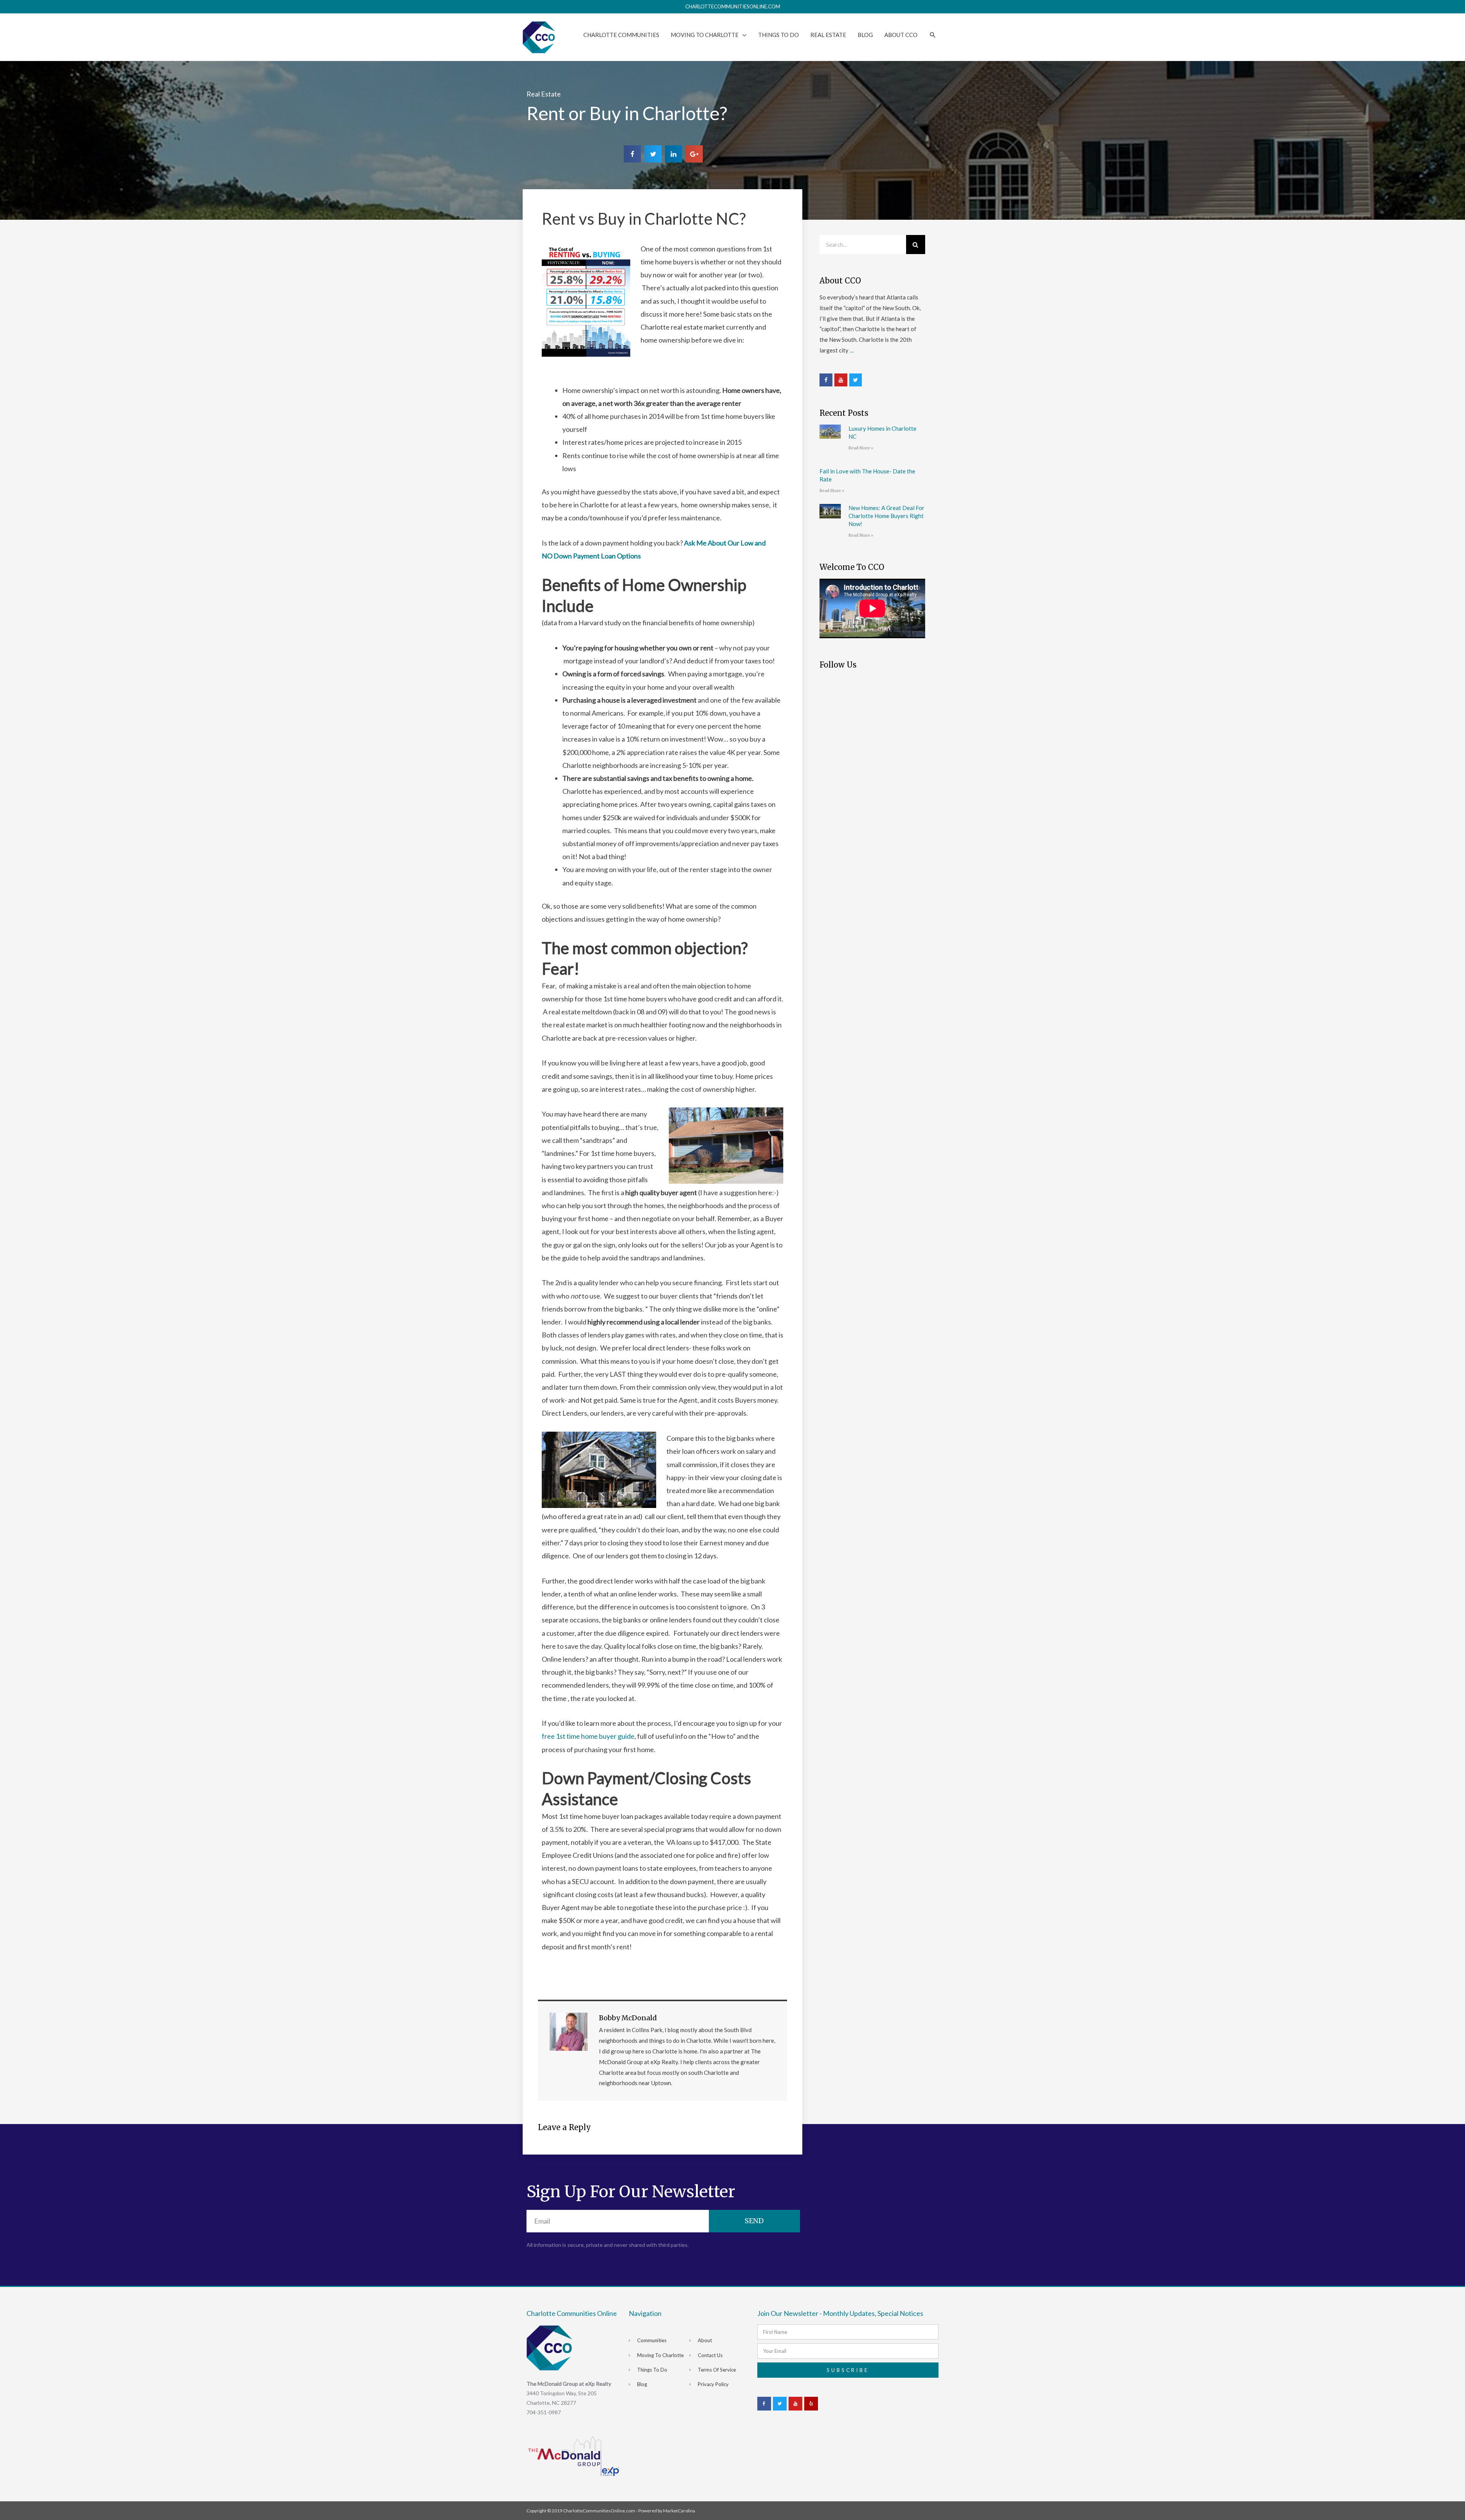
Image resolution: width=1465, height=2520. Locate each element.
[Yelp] (811, 2404)
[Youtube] (841, 380)
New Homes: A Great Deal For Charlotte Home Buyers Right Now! (886, 516)
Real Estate (544, 94)
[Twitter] (856, 380)
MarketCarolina (679, 2511)
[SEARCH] (933, 35)
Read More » (861, 448)
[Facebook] (826, 380)
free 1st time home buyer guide (588, 1736)
